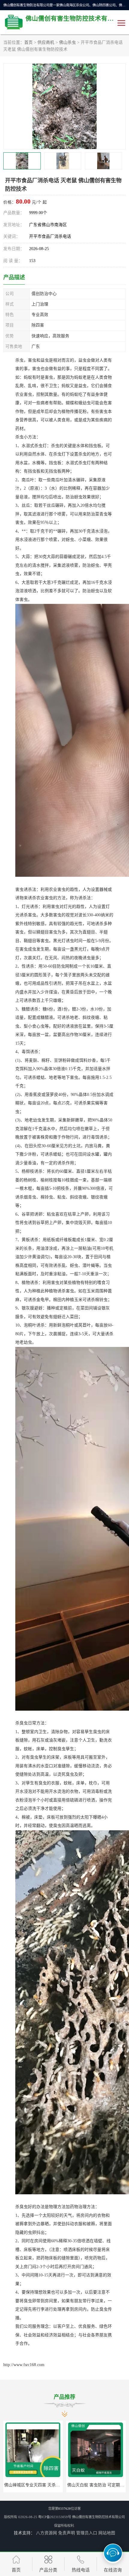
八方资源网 (46, 2533)
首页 (28, 42)
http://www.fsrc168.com (24, 2365)
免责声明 (67, 2533)
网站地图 (107, 2533)
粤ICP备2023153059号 (55, 2517)
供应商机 (46, 42)
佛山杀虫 (67, 42)
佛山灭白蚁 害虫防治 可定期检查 (35, 2485)
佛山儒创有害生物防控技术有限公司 (98, 2517)
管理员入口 (87, 2533)
